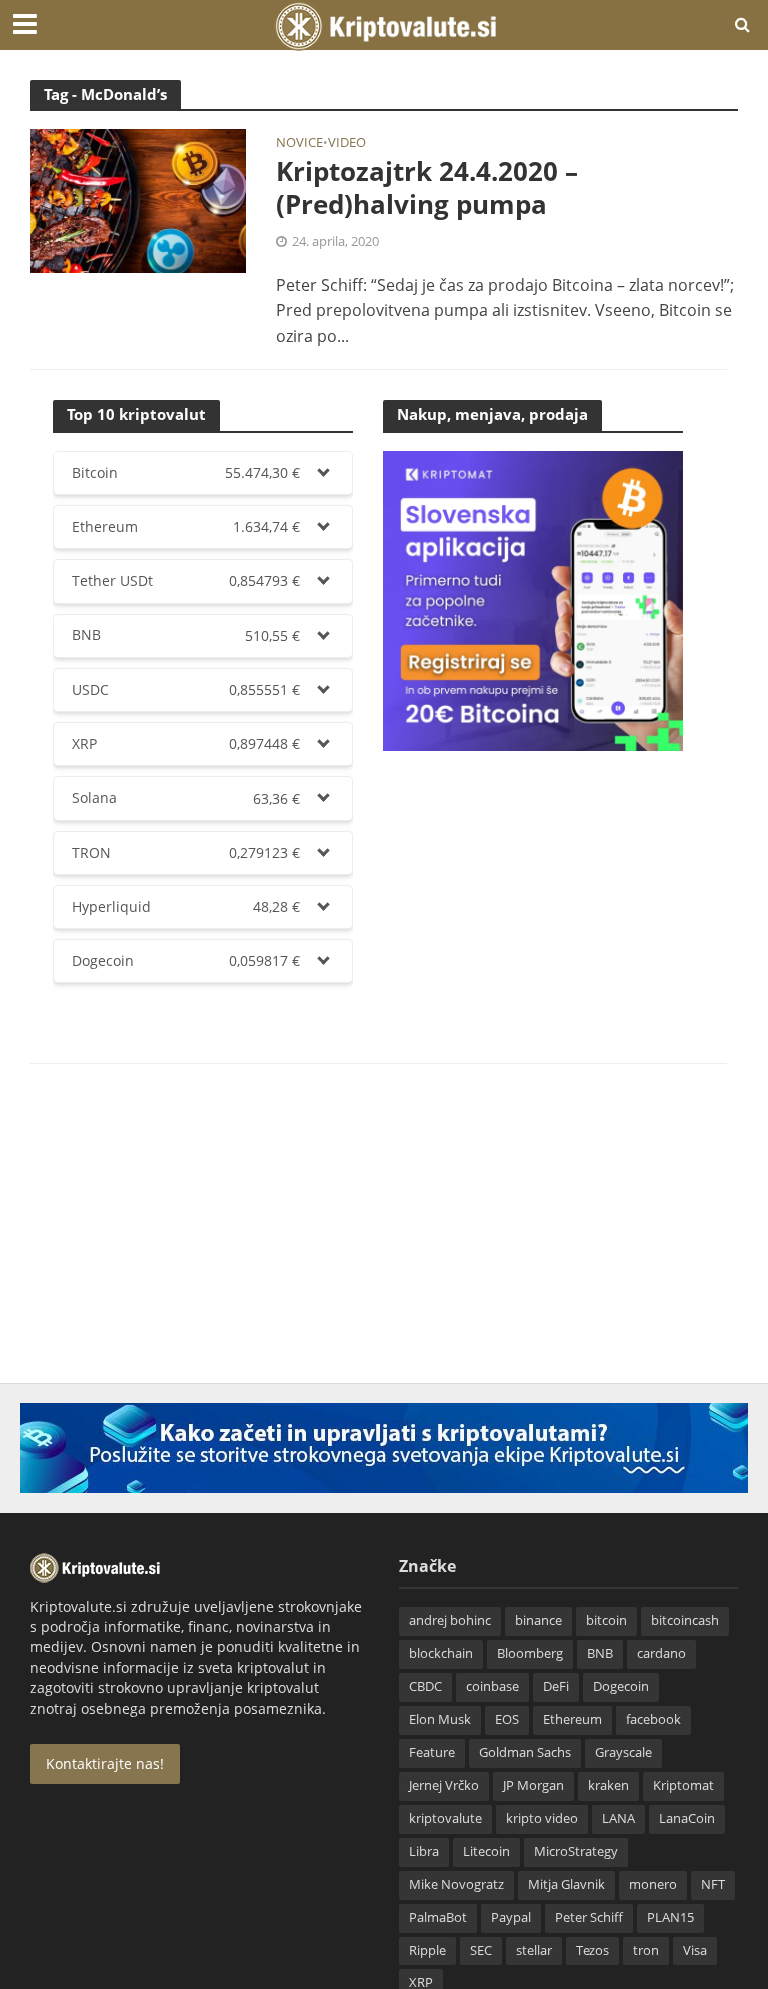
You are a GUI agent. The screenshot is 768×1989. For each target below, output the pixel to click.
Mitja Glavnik (566, 1884)
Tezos (592, 1950)
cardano (661, 1653)
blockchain (441, 1653)
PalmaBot (438, 1917)
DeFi (556, 1686)
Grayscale (623, 1752)
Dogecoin (621, 1686)
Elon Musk (440, 1719)
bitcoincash (685, 1620)
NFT (713, 1884)
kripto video (542, 1818)
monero (653, 1884)
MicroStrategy (576, 1851)
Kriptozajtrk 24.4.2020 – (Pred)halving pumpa (427, 188)
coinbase (492, 1686)
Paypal (511, 1917)
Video (347, 143)
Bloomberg (530, 1653)
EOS (507, 1719)
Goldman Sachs (525, 1752)
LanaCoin (687, 1818)
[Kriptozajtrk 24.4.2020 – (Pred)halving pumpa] (138, 199)
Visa (695, 1950)
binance (538, 1620)
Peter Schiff (589, 1917)
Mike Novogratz (456, 1884)
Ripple (427, 1950)
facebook (653, 1719)
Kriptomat (683, 1785)
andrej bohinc (450, 1620)
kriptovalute (445, 1818)
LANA (618, 1818)
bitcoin (606, 1620)
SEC (481, 1950)
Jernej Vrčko (444, 1785)
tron (646, 1950)
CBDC (425, 1686)
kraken (608, 1785)
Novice (299, 143)
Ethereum (572, 1719)
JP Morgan (533, 1785)
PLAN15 (670, 1917)
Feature (432, 1752)
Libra (424, 1851)
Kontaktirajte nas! (105, 1763)
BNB (600, 1653)
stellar (534, 1950)
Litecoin (486, 1851)
